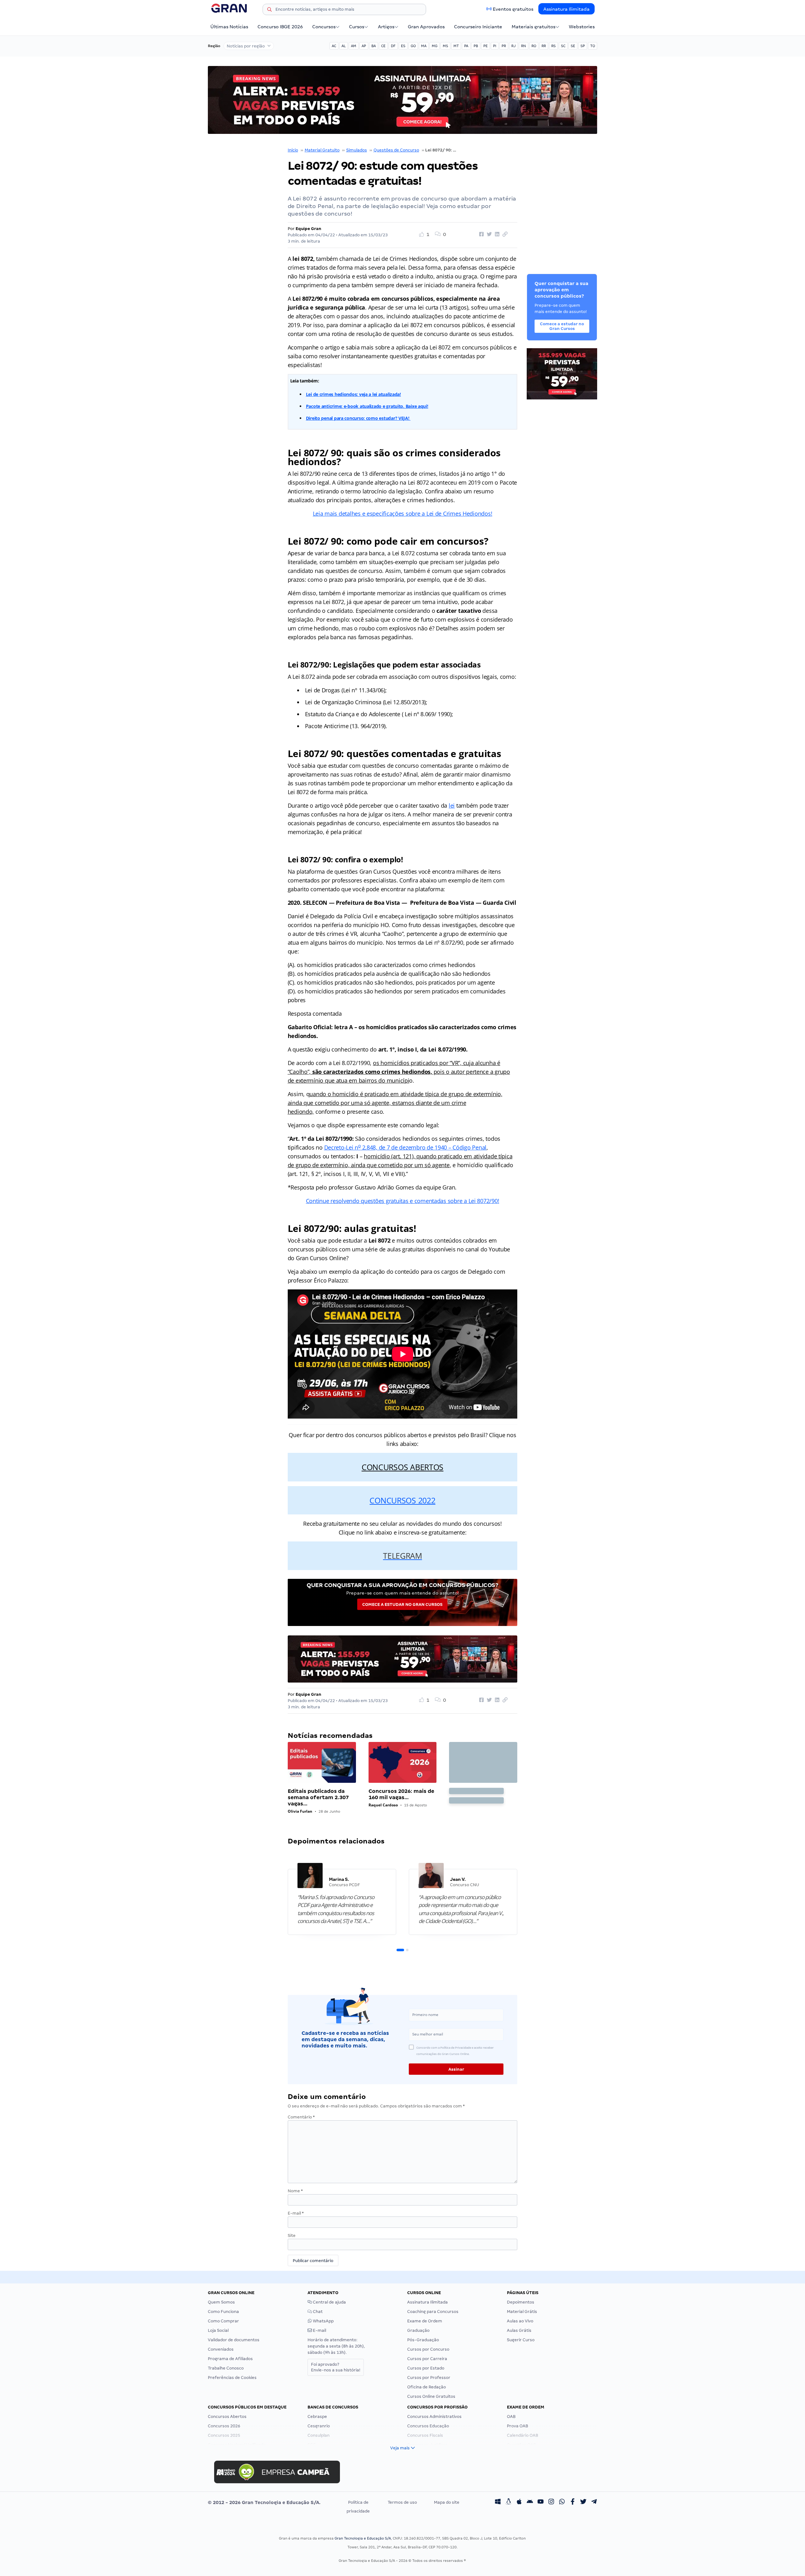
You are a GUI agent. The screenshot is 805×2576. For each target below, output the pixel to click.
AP (364, 46)
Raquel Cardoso (383, 1805)
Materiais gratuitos (533, 27)
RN (524, 46)
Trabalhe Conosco (226, 2368)
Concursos (324, 27)
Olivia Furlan (300, 1811)
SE (573, 46)
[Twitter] (583, 2502)
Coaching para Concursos (433, 2312)
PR (504, 46)
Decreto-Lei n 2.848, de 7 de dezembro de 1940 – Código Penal (405, 1147)
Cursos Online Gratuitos (431, 2396)
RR (544, 46)
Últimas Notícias (229, 27)
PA (466, 46)
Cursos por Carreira (427, 2359)
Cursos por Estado (426, 2368)
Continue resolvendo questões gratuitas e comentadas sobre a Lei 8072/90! (403, 1201)
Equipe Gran (308, 229)
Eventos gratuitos (513, 9)
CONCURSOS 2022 (402, 1500)
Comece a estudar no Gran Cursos (402, 1604)
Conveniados (221, 2349)
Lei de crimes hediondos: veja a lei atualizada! (353, 394)
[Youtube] (541, 2502)
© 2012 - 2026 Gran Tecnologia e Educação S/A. (264, 2502)
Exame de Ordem (425, 2321)
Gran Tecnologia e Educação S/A (363, 2538)
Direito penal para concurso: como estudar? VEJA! (358, 418)
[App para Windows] (498, 2502)
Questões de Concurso (396, 150)
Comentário (301, 2117)
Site (292, 2235)
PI (495, 46)
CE (383, 46)
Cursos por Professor (429, 2378)
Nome (295, 2191)
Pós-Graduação (423, 2340)
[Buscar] (269, 10)
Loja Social (218, 2330)
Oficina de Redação (427, 2387)
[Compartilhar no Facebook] (480, 234)
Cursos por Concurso (428, 2349)
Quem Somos (221, 2302)
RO (534, 46)
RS (553, 46)
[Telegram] (594, 2502)
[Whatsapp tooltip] (562, 2502)
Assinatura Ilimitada (566, 9)
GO (413, 46)
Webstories (582, 27)
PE (486, 46)
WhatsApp (323, 2321)
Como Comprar (223, 2321)
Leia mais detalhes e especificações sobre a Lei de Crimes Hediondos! (403, 514)
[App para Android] (530, 2502)
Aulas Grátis (519, 2330)
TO (593, 46)
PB (476, 46)
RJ (514, 46)
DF (393, 46)
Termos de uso (402, 2502)
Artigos (386, 27)
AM (354, 46)
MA (424, 46)
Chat (317, 2312)
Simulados (357, 150)
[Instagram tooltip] (551, 2502)
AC (334, 46)
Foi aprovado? (336, 2367)
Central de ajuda (329, 2302)
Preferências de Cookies (232, 2378)
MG (435, 46)
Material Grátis (522, 2312)
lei (452, 805)
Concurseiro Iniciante (478, 27)
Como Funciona (223, 2312)
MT (456, 46)
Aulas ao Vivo (520, 2321)
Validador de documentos (234, 2340)
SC (563, 46)
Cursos (357, 27)
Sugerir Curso (521, 2340)
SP (583, 46)
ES (403, 46)
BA (374, 46)
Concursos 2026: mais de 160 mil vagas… (401, 1794)
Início (293, 150)
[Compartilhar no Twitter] (488, 234)
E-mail (296, 2213)
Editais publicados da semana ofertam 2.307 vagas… (318, 1797)
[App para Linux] (508, 2502)
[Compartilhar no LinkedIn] (496, 234)
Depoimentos (521, 2302)
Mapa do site (447, 2502)
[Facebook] (573, 2502)
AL (344, 46)
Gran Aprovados (426, 27)
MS (445, 46)
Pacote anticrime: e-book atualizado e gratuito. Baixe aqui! (367, 406)
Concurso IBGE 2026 (280, 27)
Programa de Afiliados (230, 2359)
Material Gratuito (322, 150)
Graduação (418, 2330)
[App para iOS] (519, 2502)
